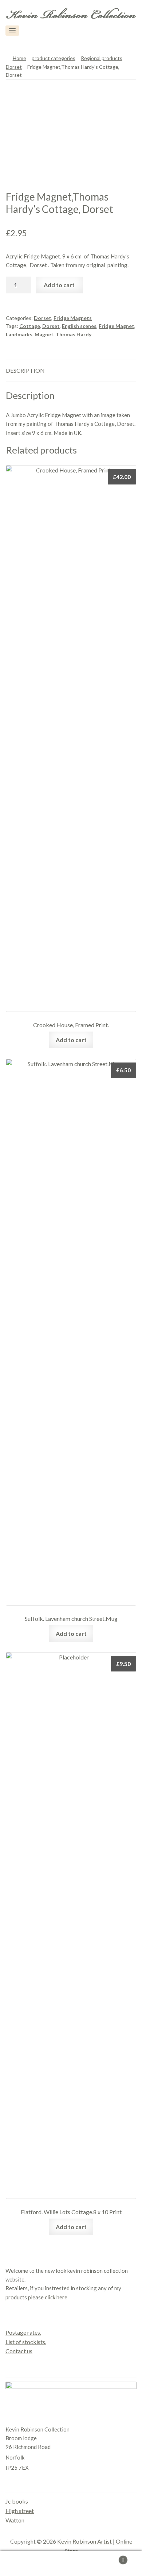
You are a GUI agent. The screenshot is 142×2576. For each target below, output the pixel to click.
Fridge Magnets (73, 318)
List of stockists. (26, 2342)
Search (71, 2564)
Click (124, 31)
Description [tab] (25, 370)
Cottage (30, 326)
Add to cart (59, 285)
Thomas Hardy (74, 334)
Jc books (17, 2501)
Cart (109, 2557)
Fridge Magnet (117, 326)
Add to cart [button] (71, 1040)
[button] (12, 31)
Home (19, 58)
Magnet (44, 334)
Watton (15, 2520)
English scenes (79, 326)
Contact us (19, 2351)
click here (56, 2297)
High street (20, 2511)
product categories (54, 58)
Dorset (14, 67)
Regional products (102, 58)
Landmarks (19, 334)
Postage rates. (23, 2332)
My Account (24, 2564)
